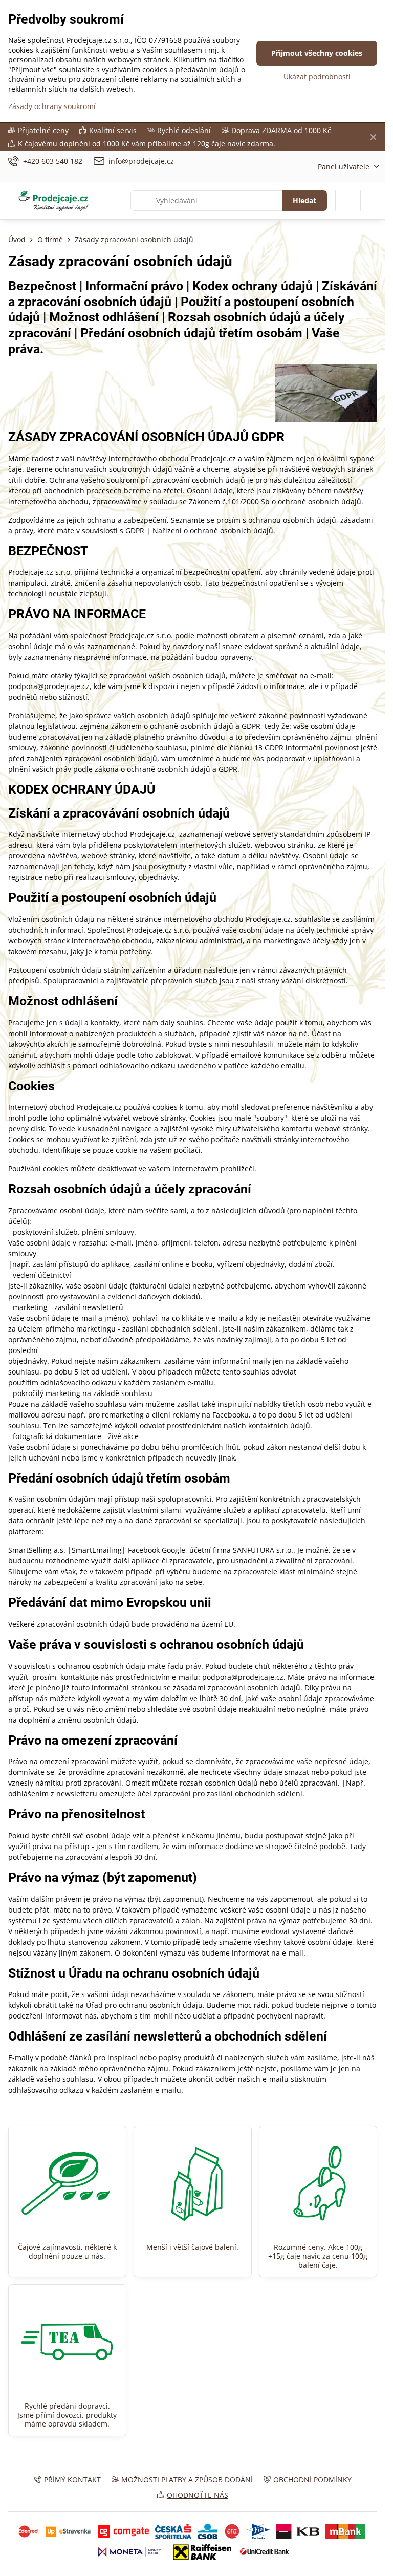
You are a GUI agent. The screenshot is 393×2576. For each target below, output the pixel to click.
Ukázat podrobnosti (317, 77)
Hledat (304, 200)
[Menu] (373, 201)
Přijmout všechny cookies (317, 53)
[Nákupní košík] (348, 201)
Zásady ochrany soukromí (52, 106)
